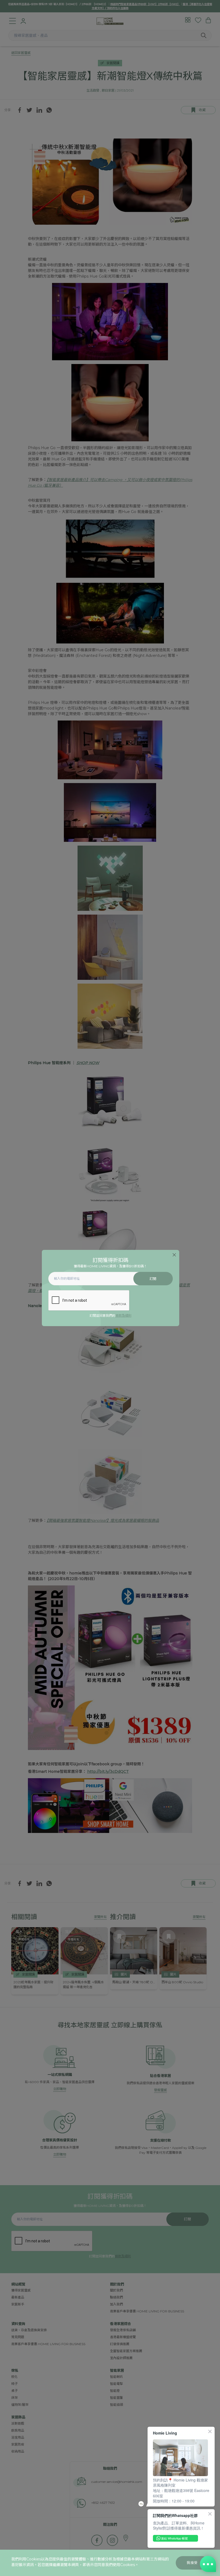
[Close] (174, 1255)
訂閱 (153, 1279)
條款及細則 (123, 1316)
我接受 (192, 2563)
